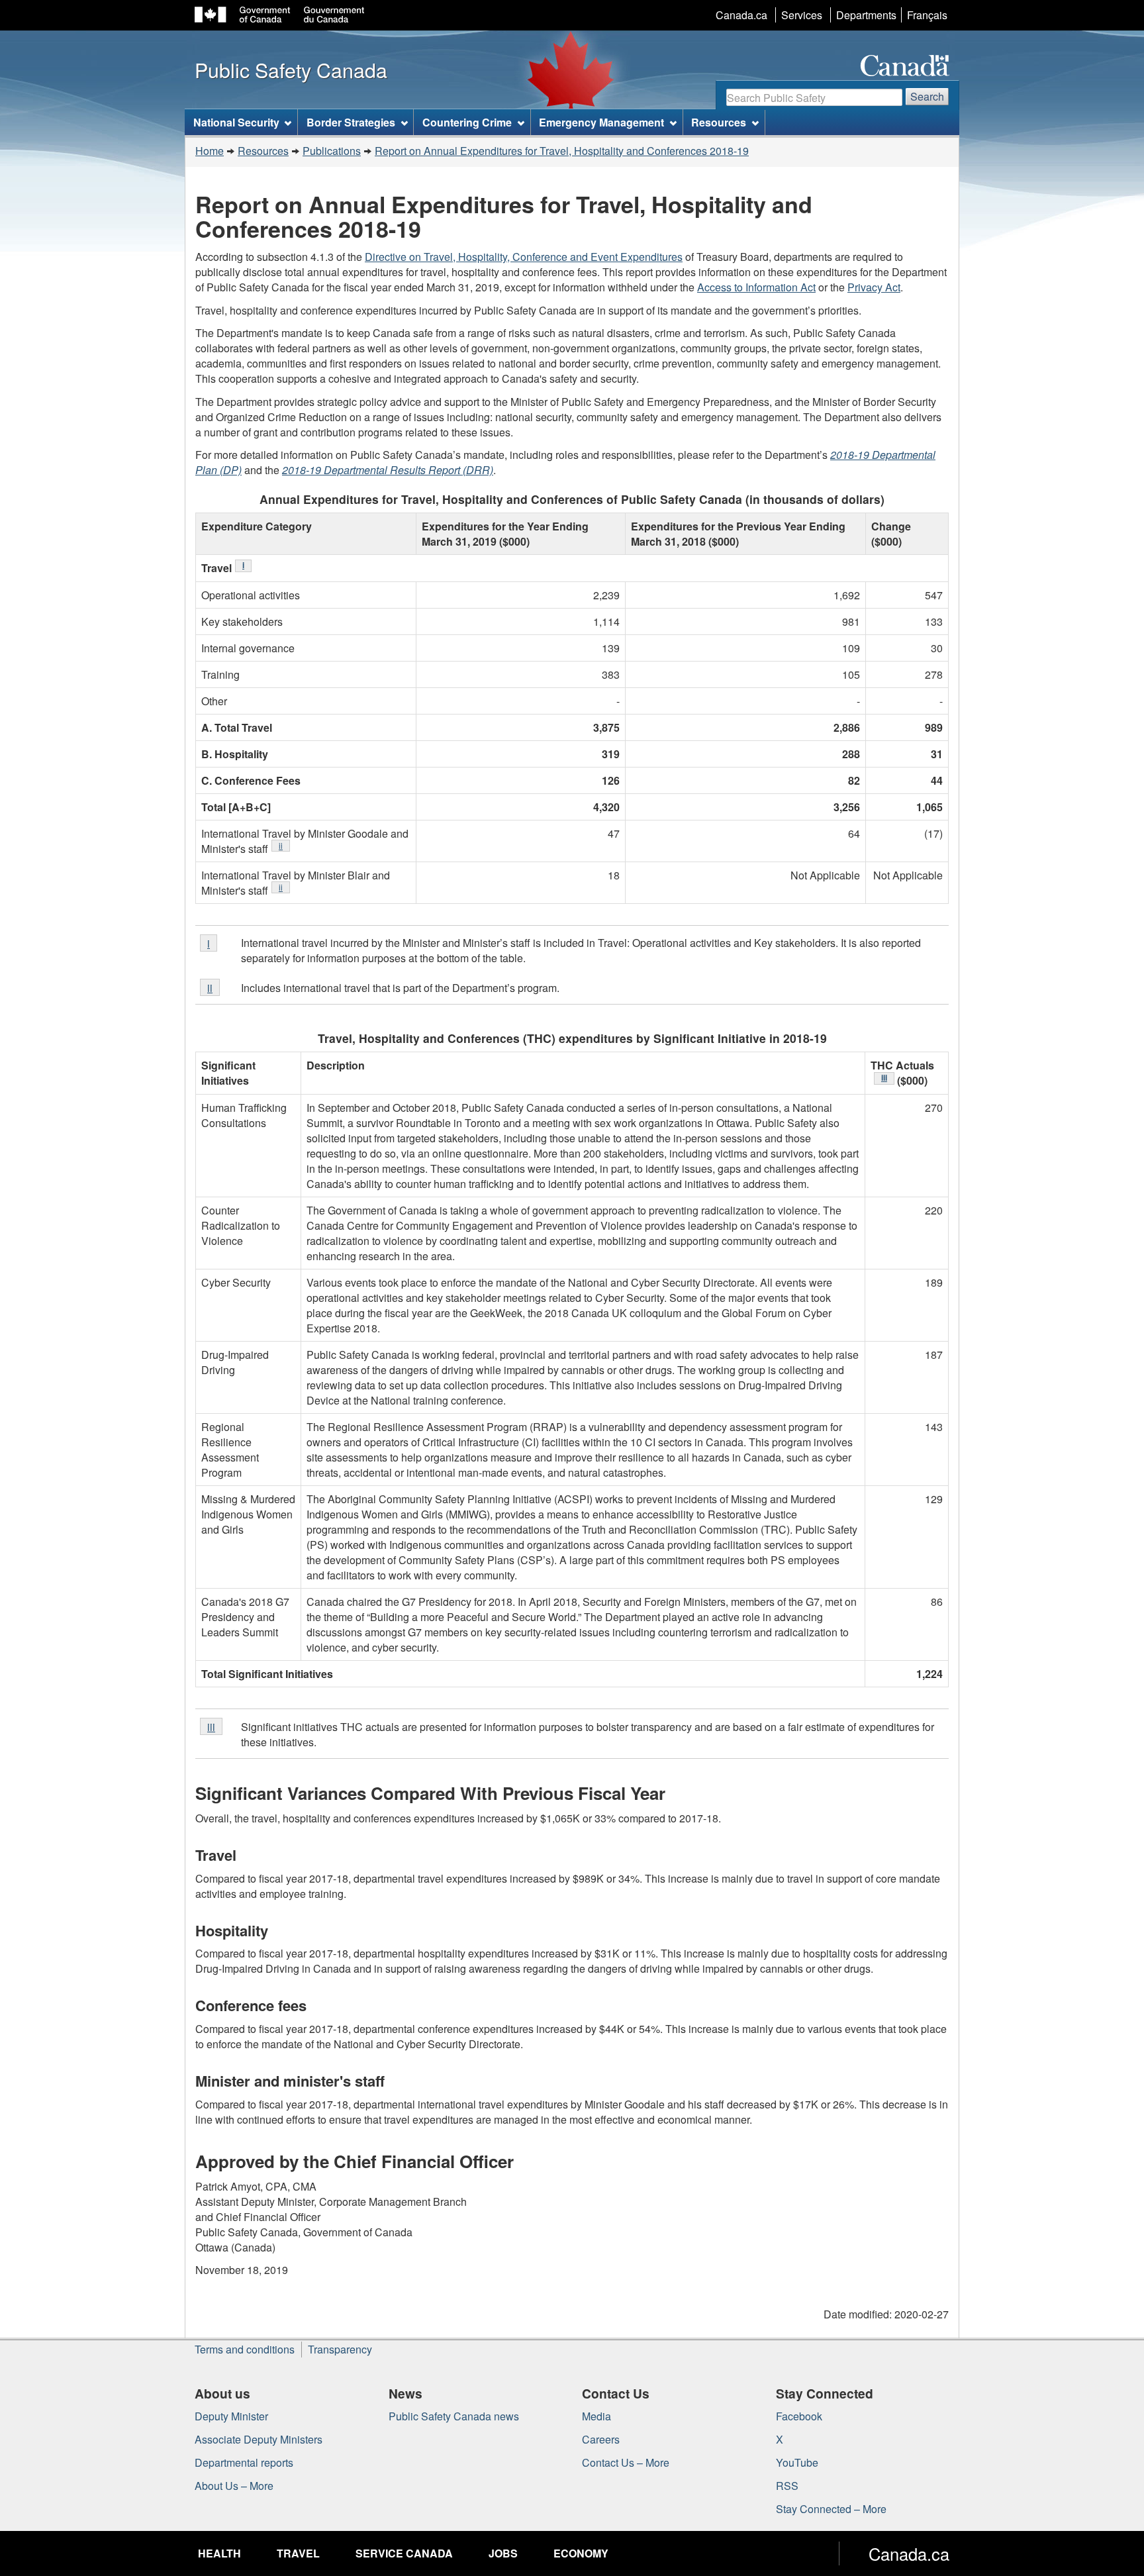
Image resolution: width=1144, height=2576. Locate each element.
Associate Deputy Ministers (259, 2439)
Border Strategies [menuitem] (351, 122)
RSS (787, 2486)
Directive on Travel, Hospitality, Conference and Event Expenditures (524, 257)
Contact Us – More (626, 2462)
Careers (601, 2439)
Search (927, 96)
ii (284, 845)
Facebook (799, 2416)
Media (596, 2416)
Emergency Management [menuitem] (601, 122)
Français (927, 15)
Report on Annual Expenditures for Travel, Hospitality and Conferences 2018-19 (562, 151)
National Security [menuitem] (236, 122)
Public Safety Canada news (454, 2416)
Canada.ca (741, 15)
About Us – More (234, 2486)
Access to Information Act (756, 287)
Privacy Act (874, 287)
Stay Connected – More (831, 2509)
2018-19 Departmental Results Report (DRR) (388, 470)
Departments (866, 15)
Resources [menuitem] (719, 122)
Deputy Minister (231, 2416)
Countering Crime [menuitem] (467, 122)
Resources (263, 151)
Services (802, 15)
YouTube (797, 2462)
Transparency (340, 2349)
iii (888, 1078)
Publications (332, 151)
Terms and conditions (245, 2349)
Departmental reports (244, 2462)
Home (210, 151)
